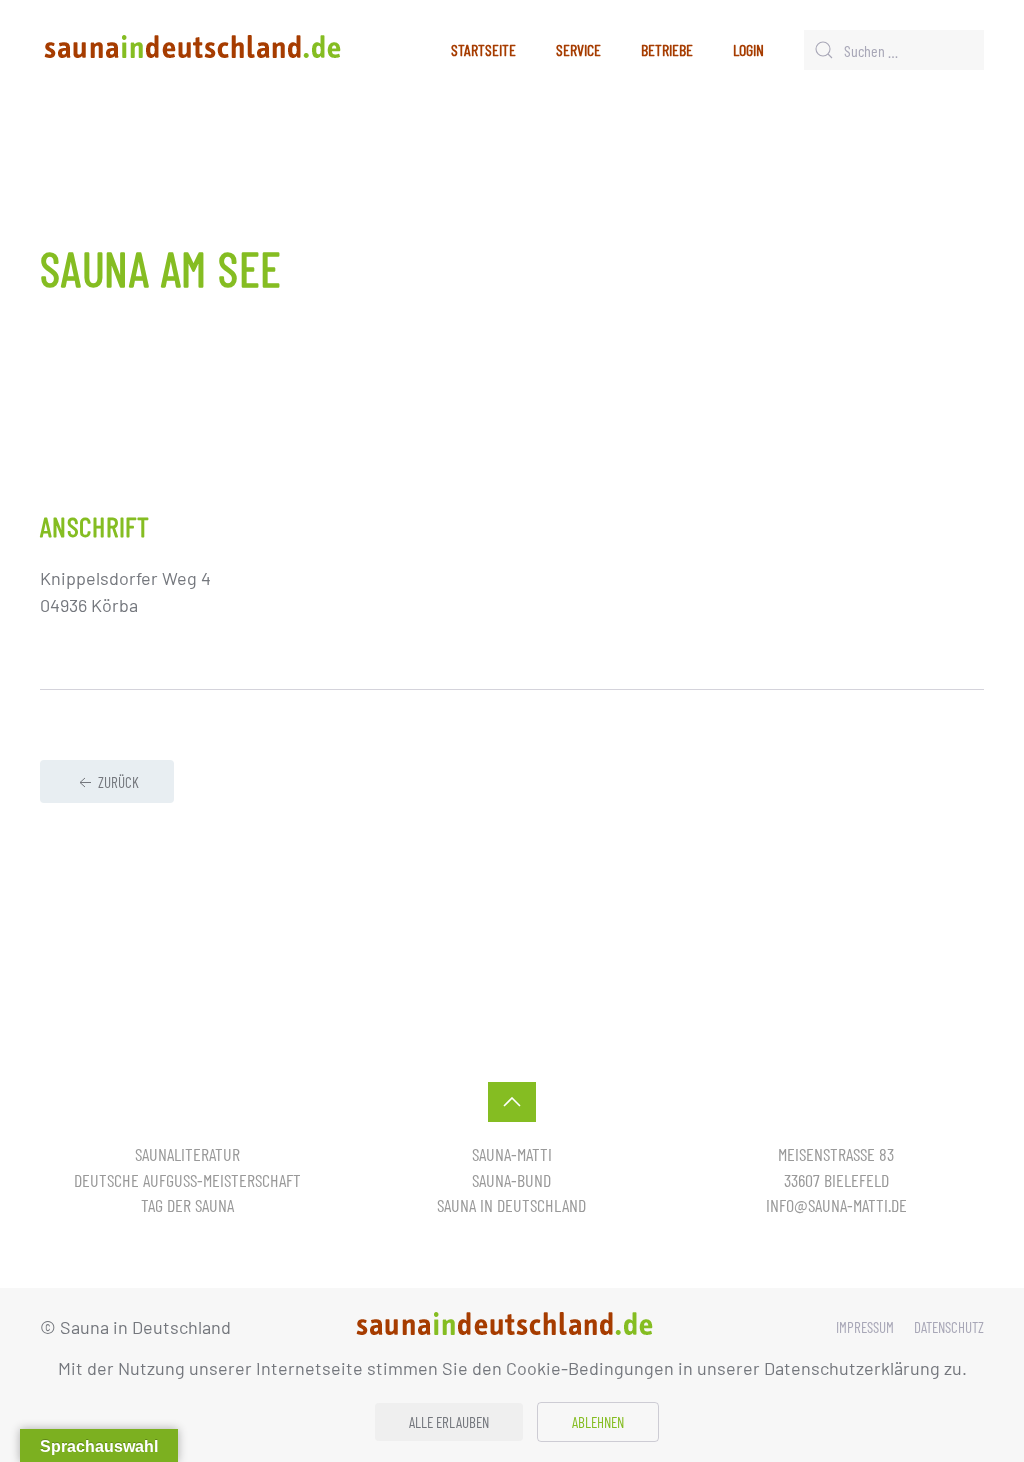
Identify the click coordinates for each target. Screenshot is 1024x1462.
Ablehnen (598, 1422)
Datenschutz (949, 1327)
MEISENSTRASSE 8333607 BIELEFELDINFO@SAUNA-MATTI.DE (836, 1179)
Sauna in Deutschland (511, 1205)
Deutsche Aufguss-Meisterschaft (187, 1180)
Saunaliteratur (187, 1154)
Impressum (865, 1327)
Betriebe (667, 49)
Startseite (483, 49)
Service (578, 49)
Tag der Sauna (187, 1205)
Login (748, 49)
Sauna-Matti (512, 1154)
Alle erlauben (449, 1422)
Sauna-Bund (511, 1180)
